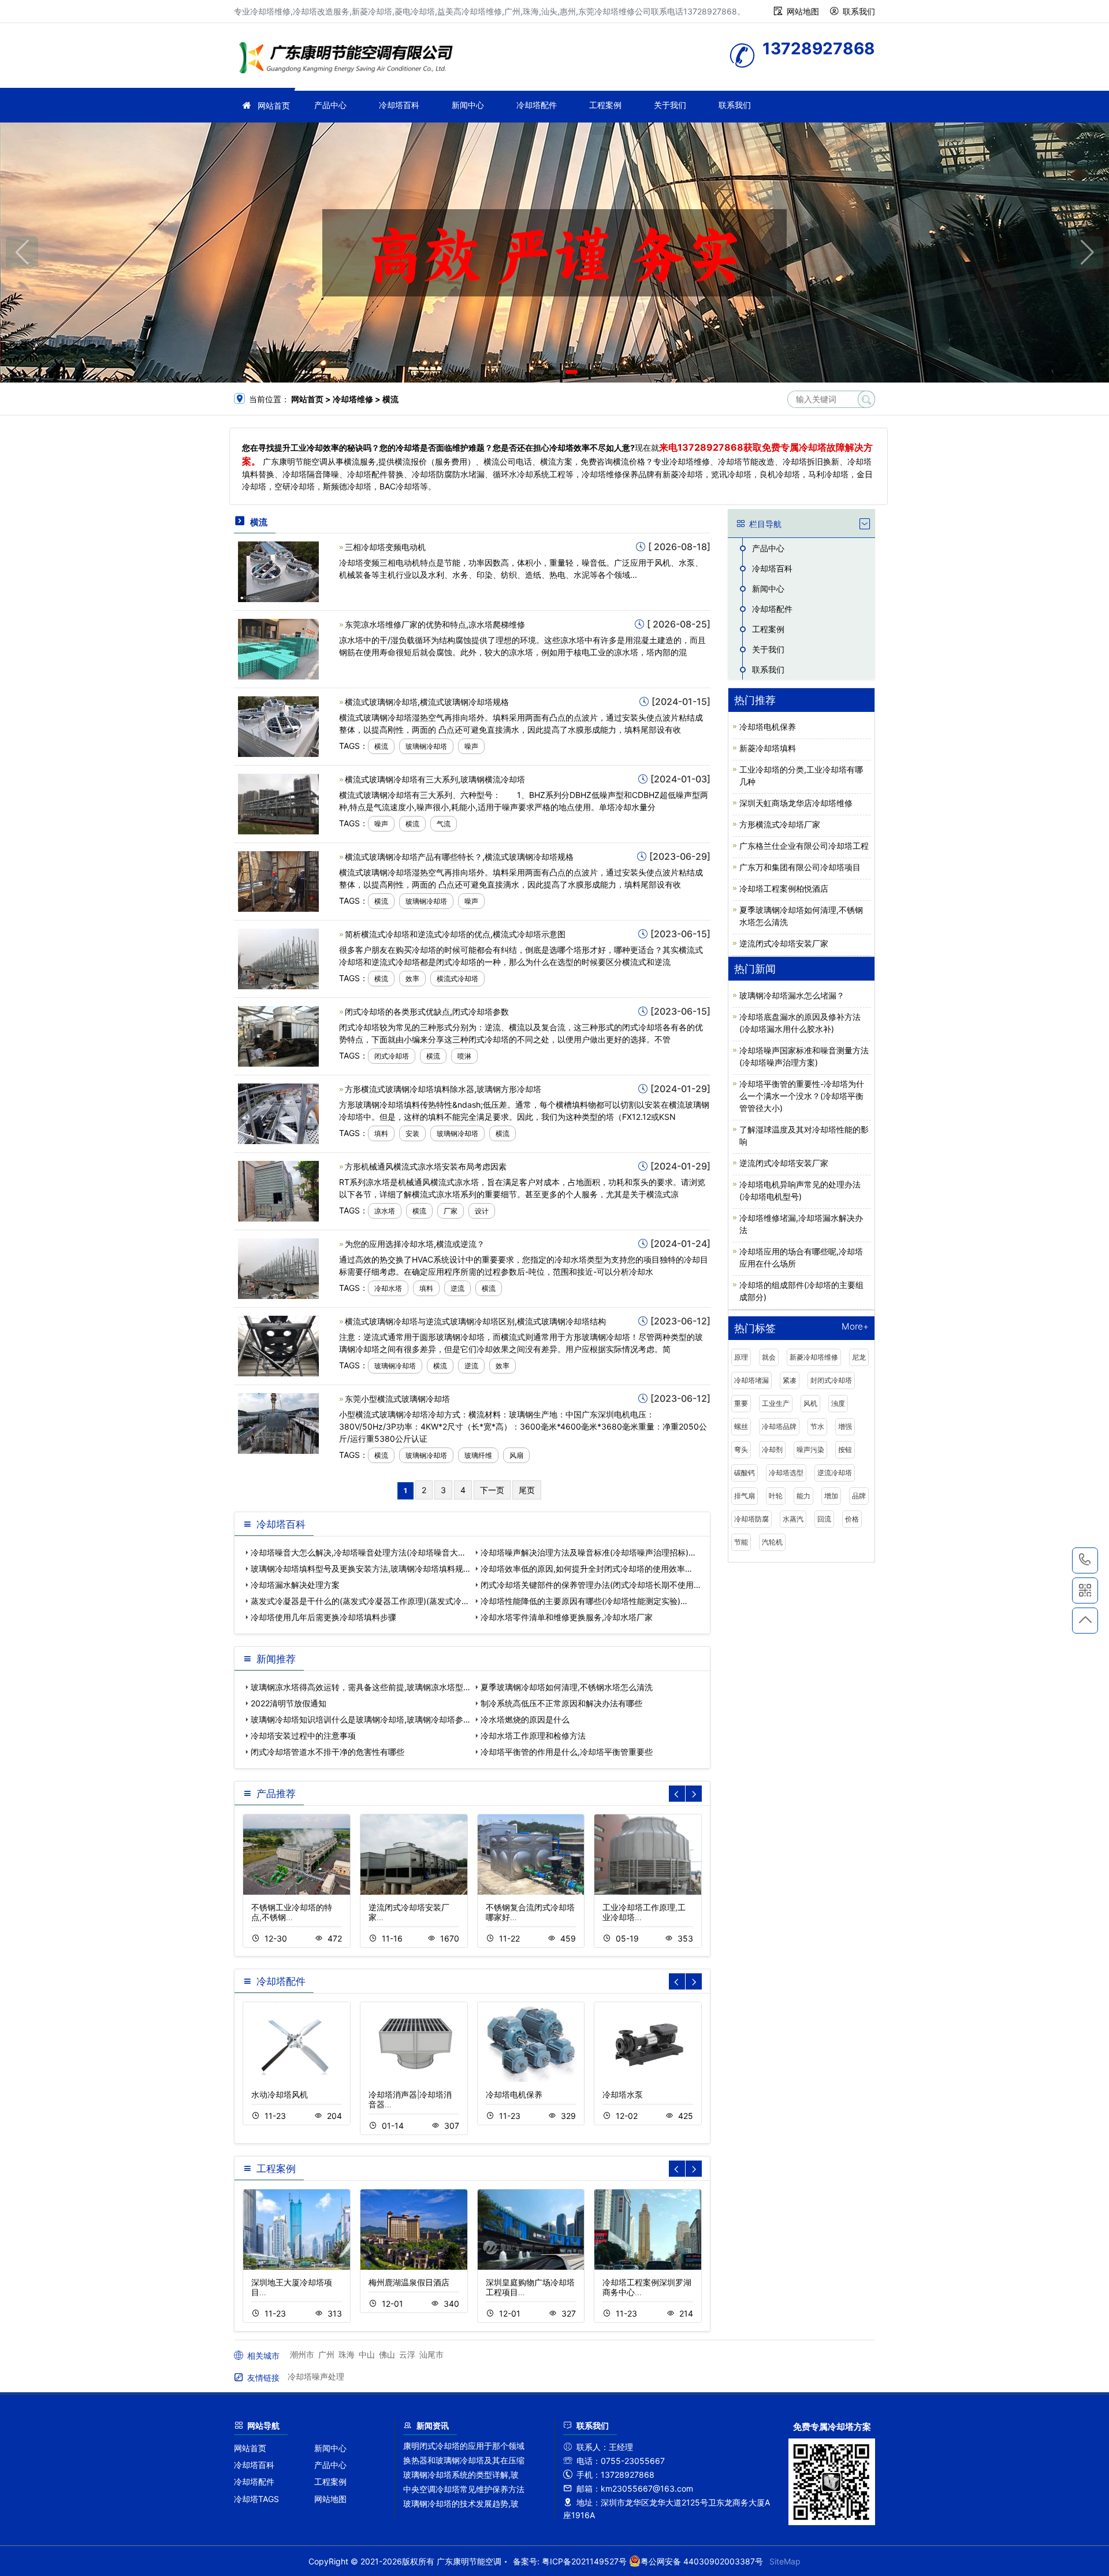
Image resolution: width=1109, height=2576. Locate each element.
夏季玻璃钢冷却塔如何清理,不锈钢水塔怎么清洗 (567, 1687)
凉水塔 (385, 1211)
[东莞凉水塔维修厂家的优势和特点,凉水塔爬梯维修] (278, 648)
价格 (852, 1519)
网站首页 (274, 105)
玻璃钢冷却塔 (426, 746)
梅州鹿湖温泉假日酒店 (409, 2282)
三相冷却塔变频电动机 (385, 547)
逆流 (457, 1288)
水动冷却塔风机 (280, 2094)
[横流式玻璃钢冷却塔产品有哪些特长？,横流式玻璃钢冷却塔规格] (278, 880)
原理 (741, 1357)
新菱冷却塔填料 (768, 748)
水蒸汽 (793, 1519)
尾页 (527, 1490)
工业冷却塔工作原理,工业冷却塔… (644, 1912)
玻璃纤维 (478, 1455)
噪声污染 (810, 1450)
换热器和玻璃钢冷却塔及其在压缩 (464, 2460)
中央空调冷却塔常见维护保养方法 (464, 2489)
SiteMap (785, 2561)
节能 (741, 1542)
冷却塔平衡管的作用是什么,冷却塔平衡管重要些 (567, 1752)
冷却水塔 (388, 1288)
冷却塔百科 (399, 105)
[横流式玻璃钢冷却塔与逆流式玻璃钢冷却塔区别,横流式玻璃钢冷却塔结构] (278, 1345)
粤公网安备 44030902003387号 (702, 2561)
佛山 (387, 2354)
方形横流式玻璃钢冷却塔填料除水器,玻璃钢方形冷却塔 (443, 1089)
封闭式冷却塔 (831, 1380)
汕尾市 (431, 2354)
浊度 (838, 1403)
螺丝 (741, 1426)
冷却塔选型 (786, 1473)
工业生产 (776, 1403)
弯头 (741, 1450)
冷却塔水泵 (623, 2094)
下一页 (492, 1490)
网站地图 (803, 11)
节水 (817, 1426)
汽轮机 (772, 1542)
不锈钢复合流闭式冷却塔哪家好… (530, 1912)
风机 (810, 1403)
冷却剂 (772, 1450)
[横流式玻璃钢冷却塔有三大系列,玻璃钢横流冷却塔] (278, 803)
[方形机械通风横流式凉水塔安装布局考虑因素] (278, 1190)
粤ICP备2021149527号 (584, 2561)
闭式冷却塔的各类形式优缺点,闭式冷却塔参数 (427, 1012)
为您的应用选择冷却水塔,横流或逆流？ (415, 1244)
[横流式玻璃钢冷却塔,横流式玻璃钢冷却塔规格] (278, 725)
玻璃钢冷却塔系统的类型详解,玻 (461, 2475)
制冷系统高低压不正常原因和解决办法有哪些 (561, 1703)
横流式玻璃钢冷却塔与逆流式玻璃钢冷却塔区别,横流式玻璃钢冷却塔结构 (475, 1321)
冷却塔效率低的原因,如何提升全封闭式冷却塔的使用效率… (586, 1569)
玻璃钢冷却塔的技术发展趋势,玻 (461, 2503)
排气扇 (745, 1496)
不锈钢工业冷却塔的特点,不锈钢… (292, 1912)
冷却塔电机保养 (514, 2094)
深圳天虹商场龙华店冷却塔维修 (796, 803)
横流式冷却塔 (457, 979)
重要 (741, 1403)
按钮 (845, 1450)
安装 (412, 1133)
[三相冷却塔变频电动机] (278, 571)
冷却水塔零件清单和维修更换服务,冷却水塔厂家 (567, 1617)
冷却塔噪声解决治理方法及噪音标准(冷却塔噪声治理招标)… (588, 1552)
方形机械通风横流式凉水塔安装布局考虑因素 (426, 1166)
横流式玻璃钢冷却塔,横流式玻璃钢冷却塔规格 (427, 702)
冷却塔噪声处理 (316, 2376)
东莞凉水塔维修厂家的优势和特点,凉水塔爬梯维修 (435, 624)
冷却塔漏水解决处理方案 (295, 1585)
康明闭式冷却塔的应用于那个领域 (464, 2446)
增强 (845, 1426)
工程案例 (605, 105)
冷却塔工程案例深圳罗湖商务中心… (647, 2287)
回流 (824, 1519)
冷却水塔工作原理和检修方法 (533, 1736)
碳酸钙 (745, 1473)
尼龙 (859, 1357)
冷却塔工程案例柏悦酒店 (784, 888)
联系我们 (859, 11)
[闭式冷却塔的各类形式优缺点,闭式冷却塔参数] (278, 1035)
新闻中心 (468, 105)
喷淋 (464, 1056)
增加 (831, 1496)
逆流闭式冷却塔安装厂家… (409, 1912)
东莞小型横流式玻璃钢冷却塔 (397, 1399)
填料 (381, 1133)
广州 (326, 2354)
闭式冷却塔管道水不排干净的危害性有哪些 (328, 1752)
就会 (769, 1357)
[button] (538, 372)
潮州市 (302, 2354)
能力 (803, 1496)
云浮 (407, 2354)
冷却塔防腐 (751, 1519)
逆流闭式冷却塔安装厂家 (784, 943)
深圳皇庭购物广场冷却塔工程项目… (530, 2287)
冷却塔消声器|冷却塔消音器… (410, 2099)
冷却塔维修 (349, 59)
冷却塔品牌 (779, 1426)
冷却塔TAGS (256, 2499)
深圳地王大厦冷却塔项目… (292, 2287)
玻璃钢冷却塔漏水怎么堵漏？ (792, 995)
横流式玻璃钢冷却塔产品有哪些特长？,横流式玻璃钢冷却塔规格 (459, 857)
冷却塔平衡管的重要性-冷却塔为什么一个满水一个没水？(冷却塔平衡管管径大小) (802, 1096)
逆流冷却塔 (835, 1473)
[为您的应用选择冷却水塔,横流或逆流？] (278, 1267)
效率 (412, 979)
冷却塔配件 (537, 105)
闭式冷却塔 (392, 1056)
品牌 (859, 1496)
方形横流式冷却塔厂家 (780, 824)
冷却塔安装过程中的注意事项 (303, 1736)
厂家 (451, 1211)
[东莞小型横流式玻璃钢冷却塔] (278, 1422)
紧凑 (790, 1380)
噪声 (471, 746)
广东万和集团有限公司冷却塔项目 (800, 867)
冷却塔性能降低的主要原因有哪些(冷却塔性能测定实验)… (584, 1601)
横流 (381, 746)
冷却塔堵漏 (751, 1380)
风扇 (516, 1455)
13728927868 (1085, 1560)
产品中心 (330, 105)
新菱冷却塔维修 (814, 1357)
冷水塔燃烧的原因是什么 (525, 1719)
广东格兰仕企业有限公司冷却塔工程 (804, 846)
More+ (855, 1327)
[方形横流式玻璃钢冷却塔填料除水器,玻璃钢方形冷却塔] (278, 1113)
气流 (444, 824)
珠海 (347, 2354)
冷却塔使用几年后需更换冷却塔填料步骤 (323, 1617)
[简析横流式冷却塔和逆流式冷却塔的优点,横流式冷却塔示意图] (278, 958)
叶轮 (776, 1496)
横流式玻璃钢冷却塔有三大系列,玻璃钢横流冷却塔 (435, 779)
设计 (482, 1211)
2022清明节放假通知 (289, 1703)
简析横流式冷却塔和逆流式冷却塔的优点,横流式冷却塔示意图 (455, 934)
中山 (367, 2354)
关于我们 (670, 105)
